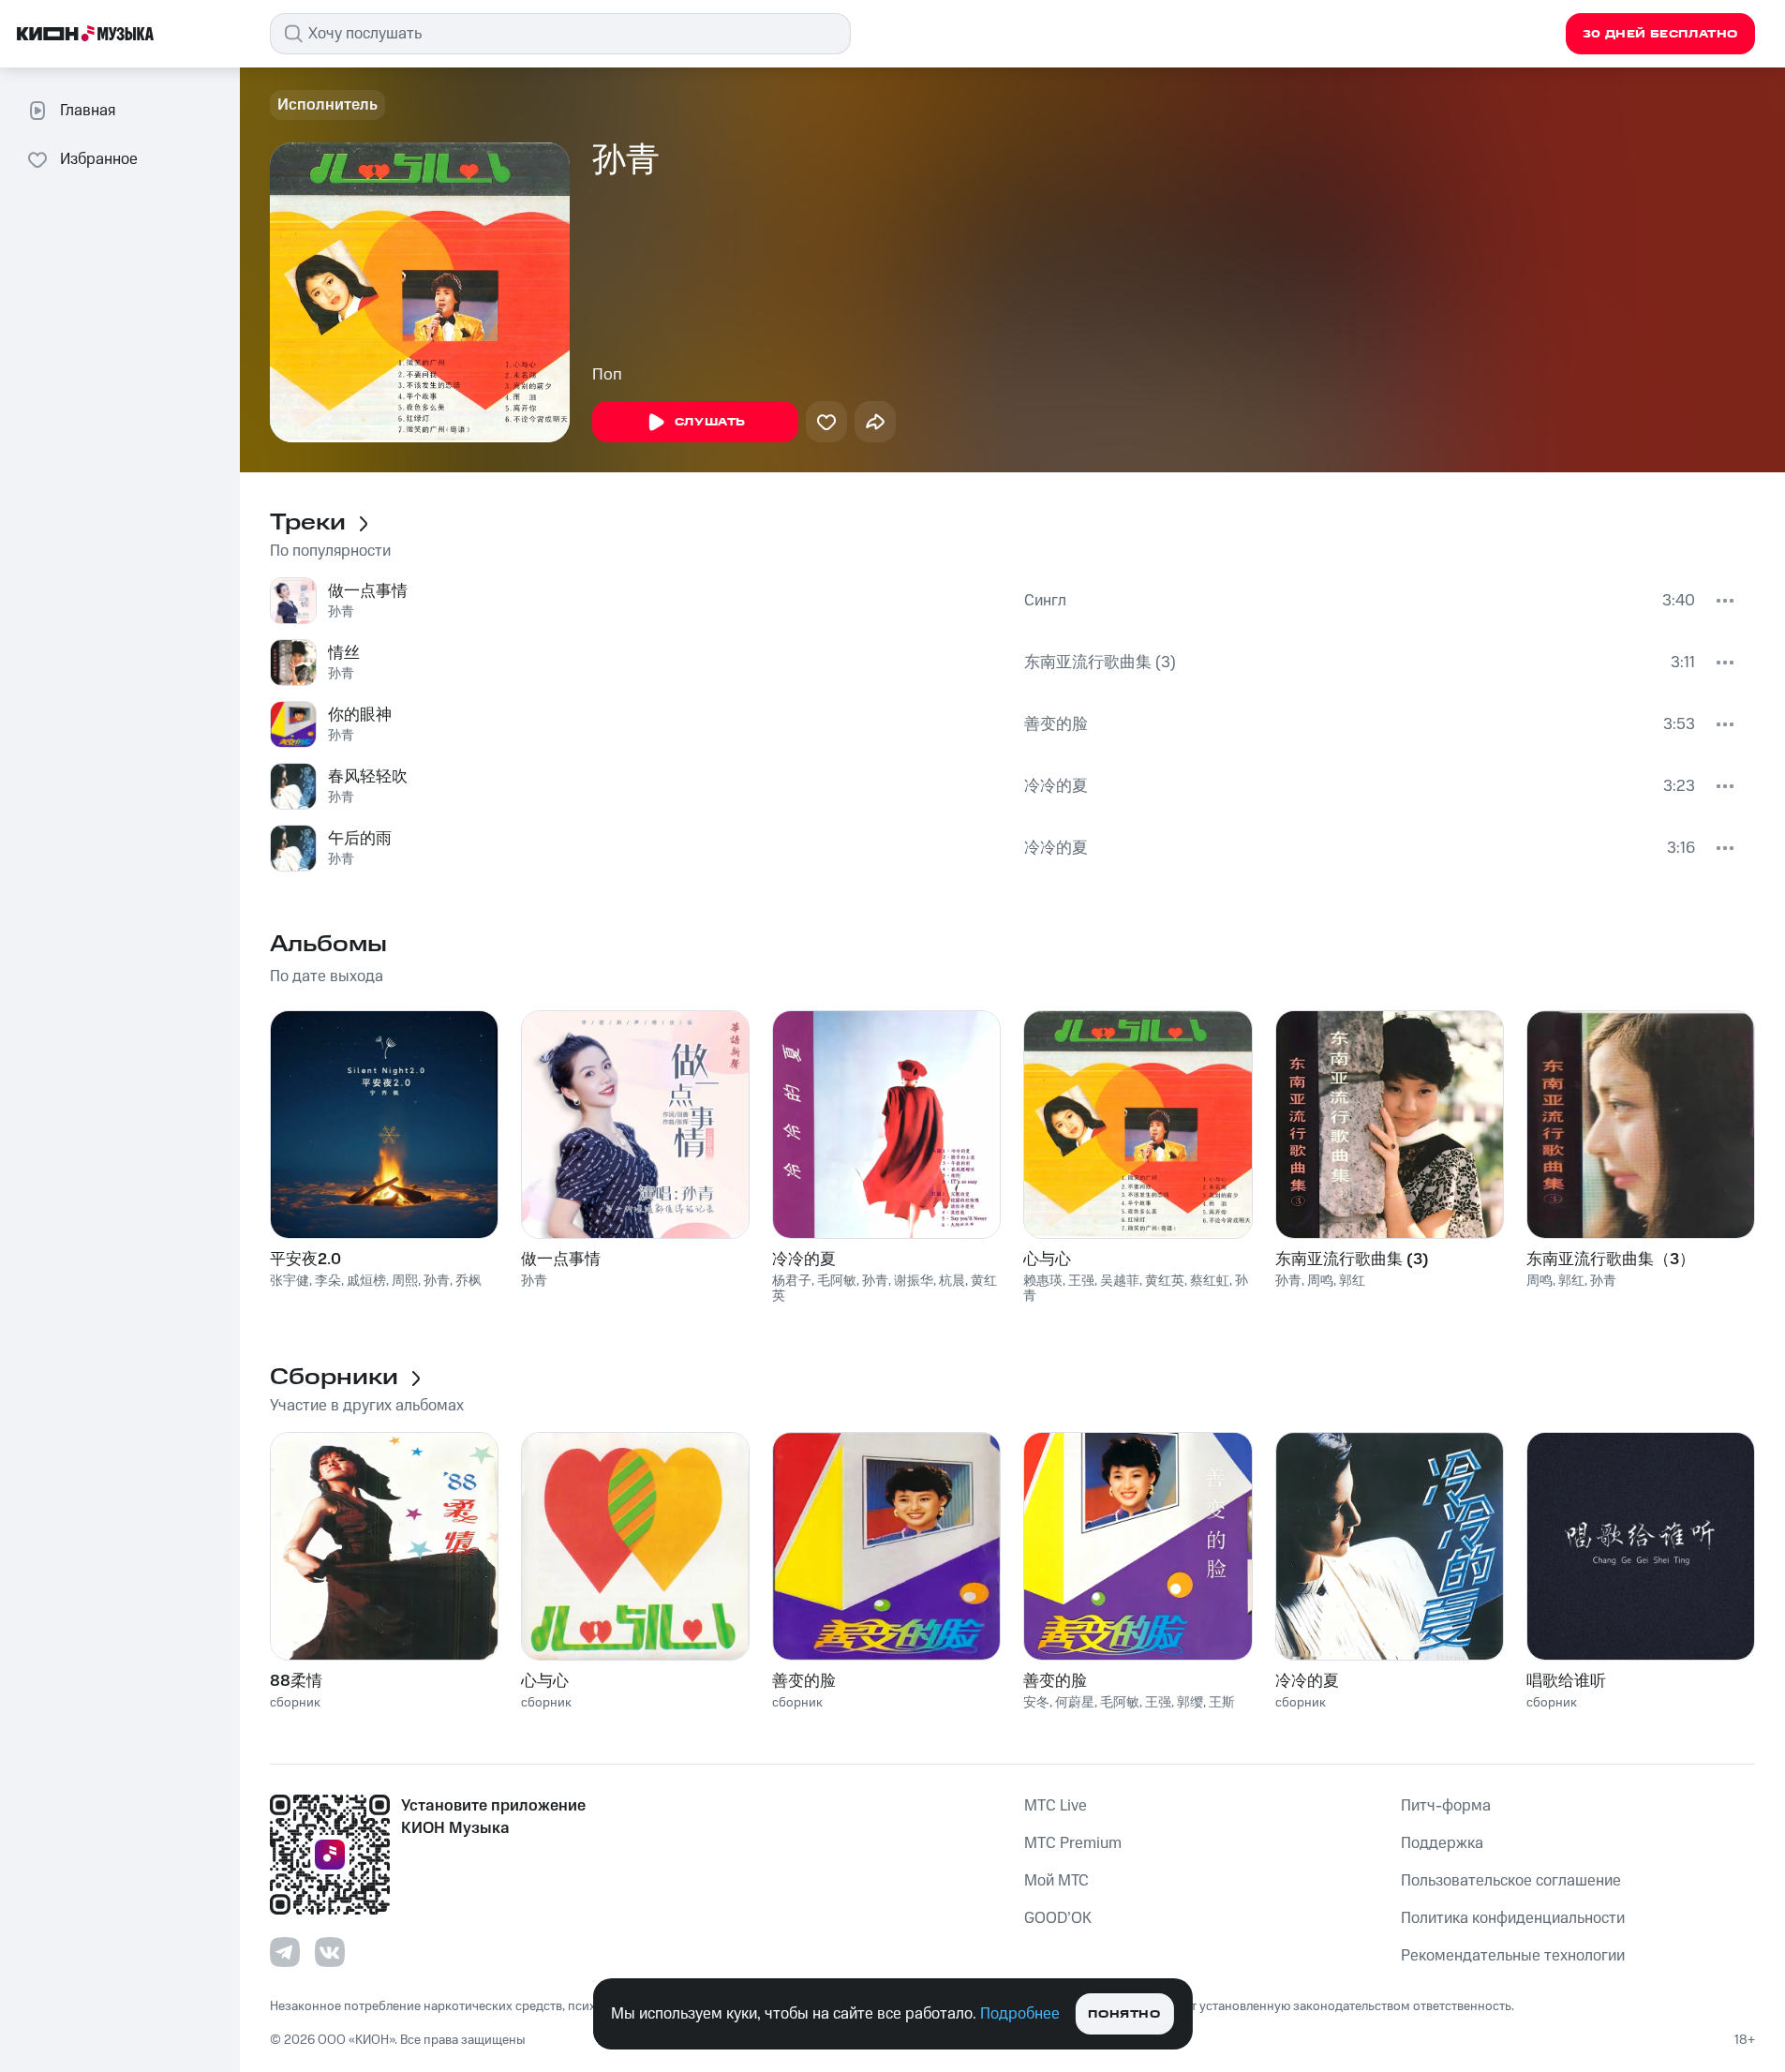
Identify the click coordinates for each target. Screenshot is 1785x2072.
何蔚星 (1075, 1703)
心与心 (1047, 1260)
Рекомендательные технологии (1513, 1956)
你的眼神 (360, 715)
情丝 (344, 653)
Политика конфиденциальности (1513, 1918)
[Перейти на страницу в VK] (330, 1952)
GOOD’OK (1058, 1918)
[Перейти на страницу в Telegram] (285, 1952)
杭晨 (952, 1281)
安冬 (1036, 1703)
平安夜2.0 (305, 1260)
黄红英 (1165, 1281)
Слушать (710, 422)
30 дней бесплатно (1660, 34)
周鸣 (1320, 1281)
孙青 (341, 612)
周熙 (405, 1281)
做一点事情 (368, 591)
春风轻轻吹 (368, 777)
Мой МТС (1056, 1881)
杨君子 (792, 1281)
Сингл (1045, 601)
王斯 (1222, 1703)
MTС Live (1056, 1806)
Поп (607, 375)
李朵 (328, 1281)
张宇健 (290, 1281)
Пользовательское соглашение (1511, 1881)
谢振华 (914, 1281)
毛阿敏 (837, 1281)
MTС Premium (1073, 1843)
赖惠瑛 (1043, 1281)
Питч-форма (1446, 1806)
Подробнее (1020, 2014)
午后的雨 (360, 839)
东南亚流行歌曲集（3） (1611, 1260)
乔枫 (469, 1281)
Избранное (99, 159)
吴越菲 (1120, 1281)
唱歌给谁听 (1566, 1681)
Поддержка (1442, 1843)
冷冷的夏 (1056, 786)
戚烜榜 (366, 1281)
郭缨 (1190, 1703)
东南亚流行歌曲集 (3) (1100, 663)
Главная (88, 111)
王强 (1081, 1281)
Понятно (1124, 2014)
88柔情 (296, 1681)
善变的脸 (1056, 724)
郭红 (1352, 1281)
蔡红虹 (1210, 1281)
